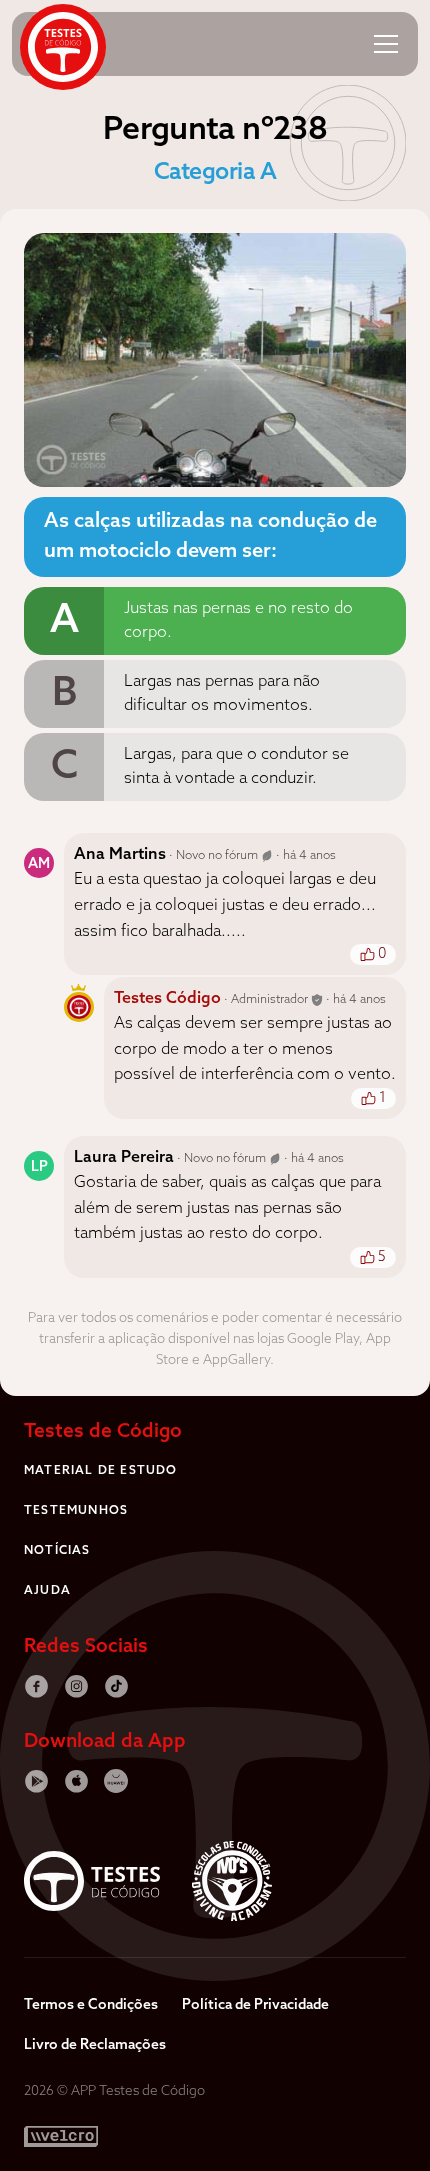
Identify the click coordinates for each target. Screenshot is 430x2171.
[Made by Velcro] (61, 2136)
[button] (386, 44)
